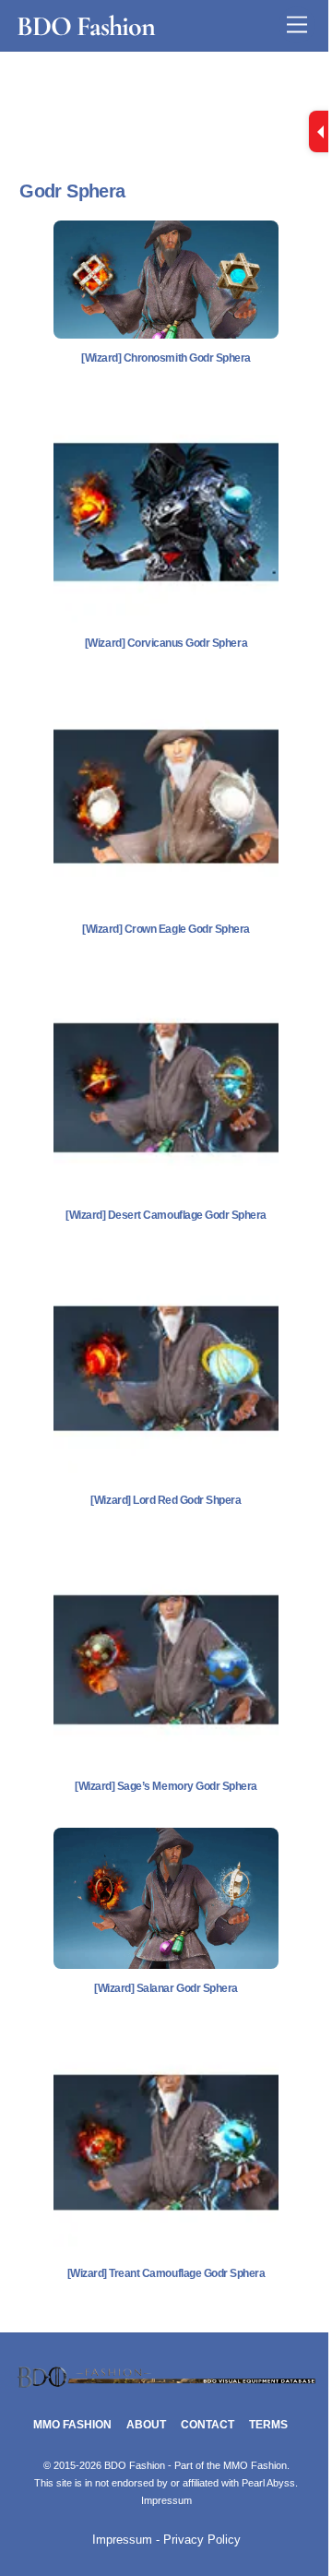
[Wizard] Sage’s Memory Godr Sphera (166, 1786)
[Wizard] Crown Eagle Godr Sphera (166, 929)
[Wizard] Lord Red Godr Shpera (166, 1500)
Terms (268, 2425)
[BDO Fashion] (166, 2384)
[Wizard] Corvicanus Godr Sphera (166, 643)
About (146, 2425)
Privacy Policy (202, 2540)
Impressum (166, 2500)
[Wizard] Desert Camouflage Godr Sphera (166, 1215)
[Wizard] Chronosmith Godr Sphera (166, 358)
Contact (207, 2425)
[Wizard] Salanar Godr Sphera (166, 1988)
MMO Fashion (72, 2425)
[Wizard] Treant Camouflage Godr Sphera (166, 2273)
